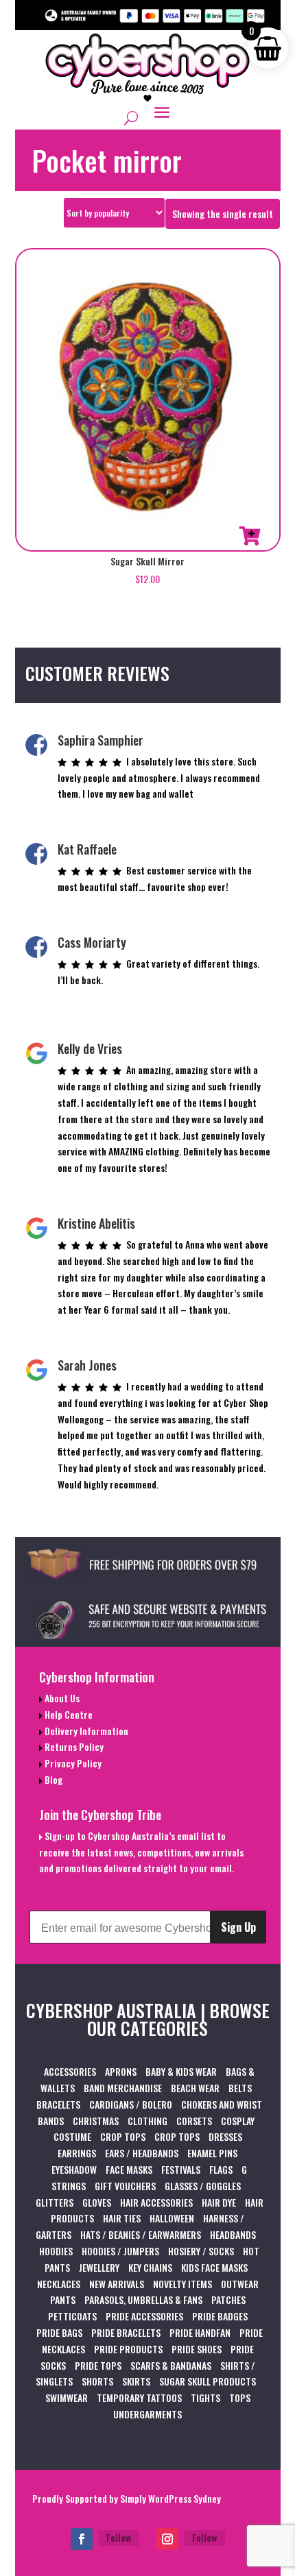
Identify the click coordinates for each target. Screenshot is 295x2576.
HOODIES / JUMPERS (120, 2251)
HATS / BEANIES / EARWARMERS (141, 2234)
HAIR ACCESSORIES (156, 2202)
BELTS (240, 2088)
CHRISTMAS (96, 2121)
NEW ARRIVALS (117, 2284)
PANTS (63, 2299)
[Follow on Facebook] (82, 2539)
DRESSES (225, 2136)
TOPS (240, 2397)
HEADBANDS (233, 2234)
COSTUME (72, 2136)
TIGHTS (205, 2397)
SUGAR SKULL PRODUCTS (208, 2381)
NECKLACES (59, 2284)
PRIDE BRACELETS (126, 2332)
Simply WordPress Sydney (170, 2498)
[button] (250, 536)
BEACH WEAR (195, 2088)
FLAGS (221, 2169)
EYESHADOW (74, 2169)
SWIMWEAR (67, 2397)
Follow (119, 2537)
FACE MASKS (129, 2169)
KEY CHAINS (150, 2267)
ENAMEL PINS (212, 2153)
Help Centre (68, 1714)
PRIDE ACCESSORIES (144, 2316)
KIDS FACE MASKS (214, 2267)
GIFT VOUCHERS (125, 2186)
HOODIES (56, 2251)
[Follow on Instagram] (167, 2539)
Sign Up (238, 1927)
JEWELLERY (99, 2267)
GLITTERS (55, 2202)
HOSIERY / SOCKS (201, 2251)
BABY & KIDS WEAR (181, 2071)
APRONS (121, 2071)
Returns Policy (73, 1746)
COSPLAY (238, 2121)
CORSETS (194, 2121)
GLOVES (97, 2202)
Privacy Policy (72, 1763)
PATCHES (228, 2299)
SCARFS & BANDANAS (171, 2365)
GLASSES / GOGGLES (203, 2186)
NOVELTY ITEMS (182, 2284)
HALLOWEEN (172, 2218)
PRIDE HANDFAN (200, 2332)
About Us (61, 1698)
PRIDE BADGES (220, 2316)
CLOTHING (147, 2121)
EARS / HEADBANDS (142, 2153)
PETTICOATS (72, 2316)
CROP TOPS (123, 2136)
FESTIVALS (181, 2169)
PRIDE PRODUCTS (128, 2349)
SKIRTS (136, 2381)
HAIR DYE (219, 2202)
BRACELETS (58, 2104)
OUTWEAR (240, 2284)
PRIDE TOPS (98, 2365)
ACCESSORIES (70, 2071)
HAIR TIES (122, 2218)
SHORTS (97, 2381)
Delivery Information (85, 1731)
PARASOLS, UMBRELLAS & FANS (143, 2299)
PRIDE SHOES (197, 2349)
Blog (52, 1779)
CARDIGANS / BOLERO (131, 2104)
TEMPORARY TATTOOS (139, 2397)
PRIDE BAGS (59, 2332)
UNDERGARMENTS (147, 2414)
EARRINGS (77, 2153)
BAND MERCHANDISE (123, 2088)
